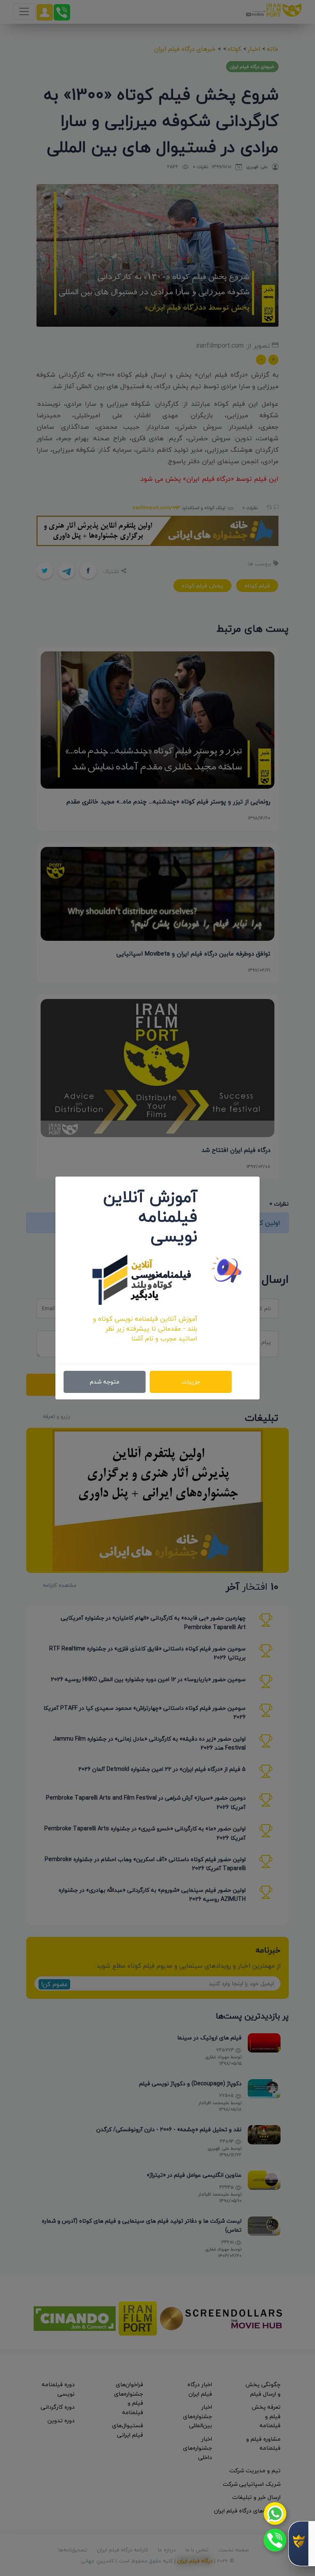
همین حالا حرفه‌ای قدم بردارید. (155, 1348)
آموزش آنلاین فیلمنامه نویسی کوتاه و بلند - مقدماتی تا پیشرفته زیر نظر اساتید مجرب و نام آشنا (145, 1329)
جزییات (191, 1382)
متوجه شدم (105, 1382)
